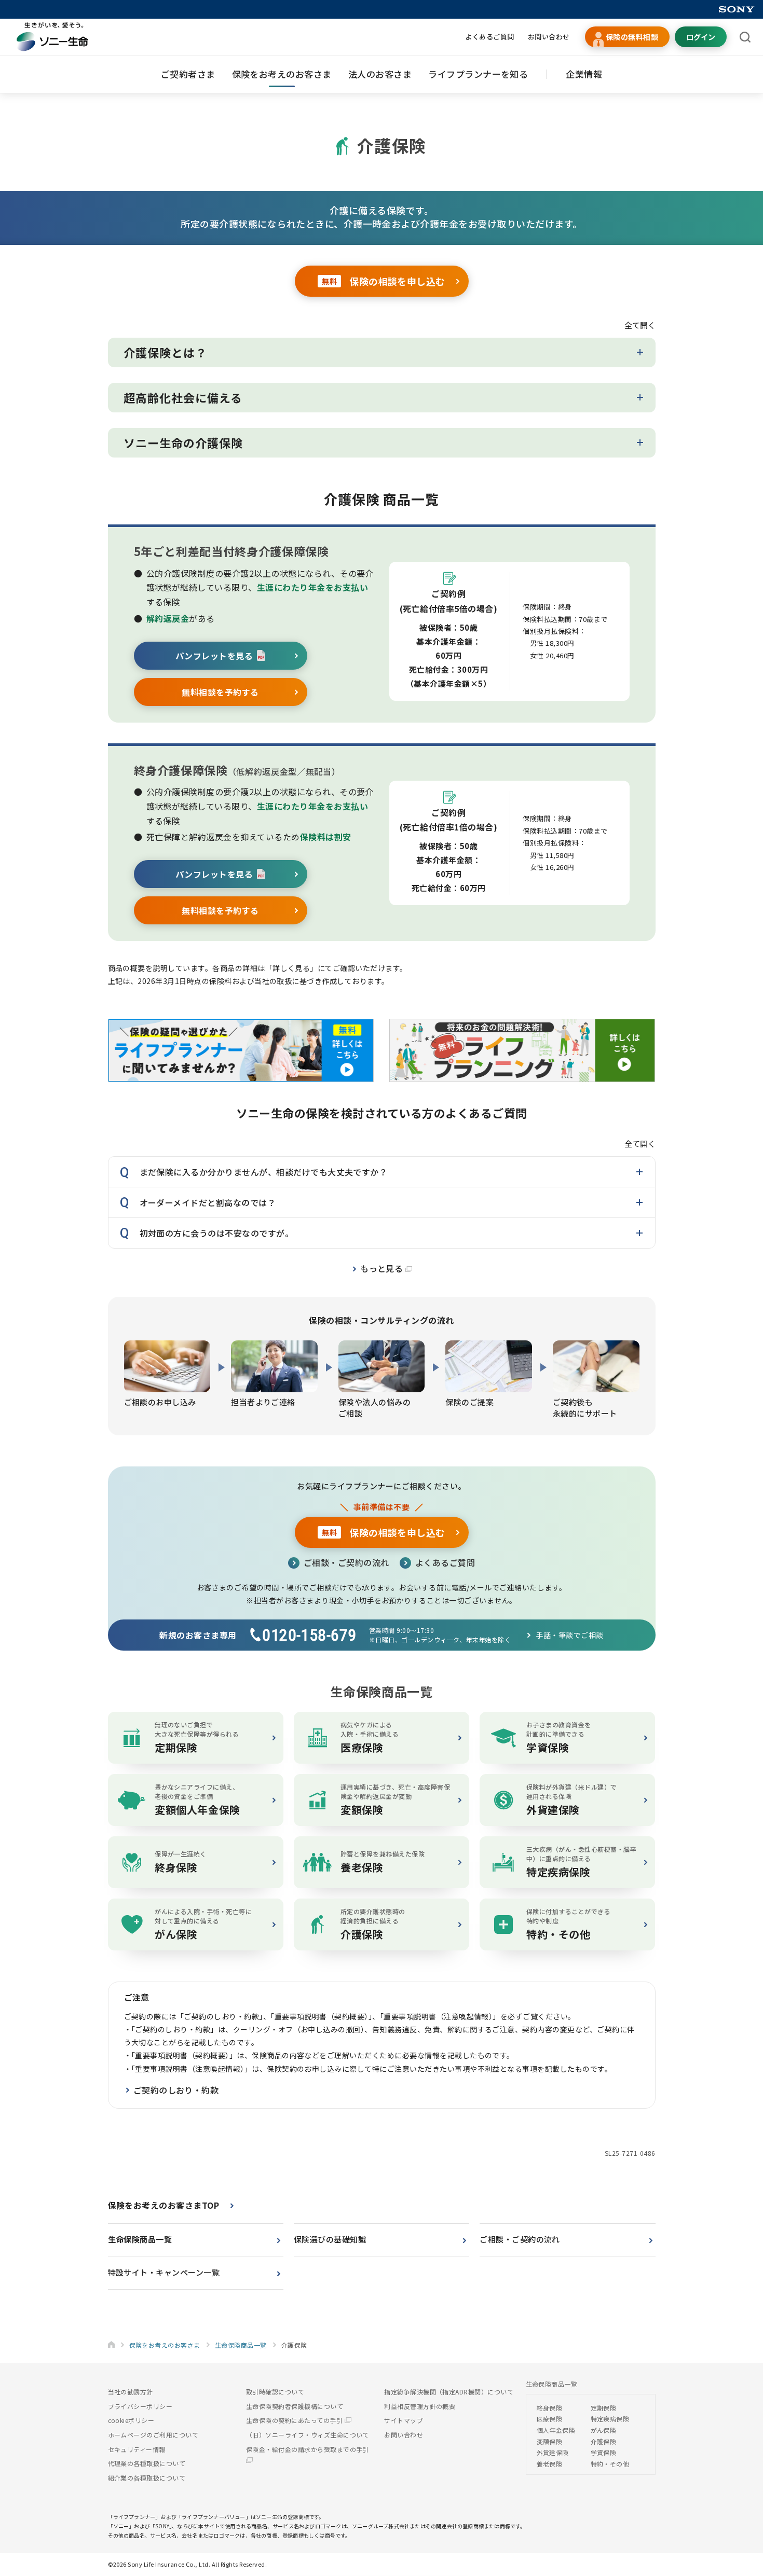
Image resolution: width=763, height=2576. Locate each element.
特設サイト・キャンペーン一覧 (164, 2272)
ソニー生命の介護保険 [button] (183, 442)
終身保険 (550, 2408)
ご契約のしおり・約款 (176, 2090)
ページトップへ (739, 2526)
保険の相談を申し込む (384, 281)
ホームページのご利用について (153, 2435)
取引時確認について (275, 2392)
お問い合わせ (549, 37)
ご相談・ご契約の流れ (346, 1562)
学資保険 (604, 2452)
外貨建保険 (553, 2452)
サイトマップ (404, 2420)
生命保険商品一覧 (140, 2239)
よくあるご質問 (489, 37)
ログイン (701, 37)
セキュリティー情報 (137, 2449)
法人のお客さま (380, 74)
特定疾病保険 (610, 2419)
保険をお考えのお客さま (282, 74)
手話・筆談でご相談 (569, 1635)
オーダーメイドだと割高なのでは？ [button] (208, 1202)
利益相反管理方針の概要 (420, 2406)
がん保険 (604, 2430)
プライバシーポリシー (140, 2406)
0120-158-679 (309, 1635)
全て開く (640, 325)
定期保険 (604, 2408)
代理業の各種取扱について (147, 2463)
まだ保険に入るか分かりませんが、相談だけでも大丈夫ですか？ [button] (264, 1172)
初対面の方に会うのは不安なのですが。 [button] (217, 1233)
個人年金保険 (556, 2430)
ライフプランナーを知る (478, 74)
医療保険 (550, 2419)
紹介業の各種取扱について (147, 2478)
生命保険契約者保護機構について (295, 2406)
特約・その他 (610, 2464)
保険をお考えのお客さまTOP (164, 2205)
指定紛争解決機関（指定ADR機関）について (449, 2392)
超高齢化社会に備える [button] (183, 397)
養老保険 (550, 2464)
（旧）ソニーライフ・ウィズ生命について (308, 2435)
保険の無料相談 (632, 37)
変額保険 (550, 2441)
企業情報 (584, 74)
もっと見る (383, 1268)
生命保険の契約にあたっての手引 (295, 2420)
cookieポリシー (131, 2420)
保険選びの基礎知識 (330, 2239)
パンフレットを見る (214, 656)
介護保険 (604, 2441)
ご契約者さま (188, 74)
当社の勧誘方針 (131, 2392)
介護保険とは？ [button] (165, 352)
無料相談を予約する (220, 692)
